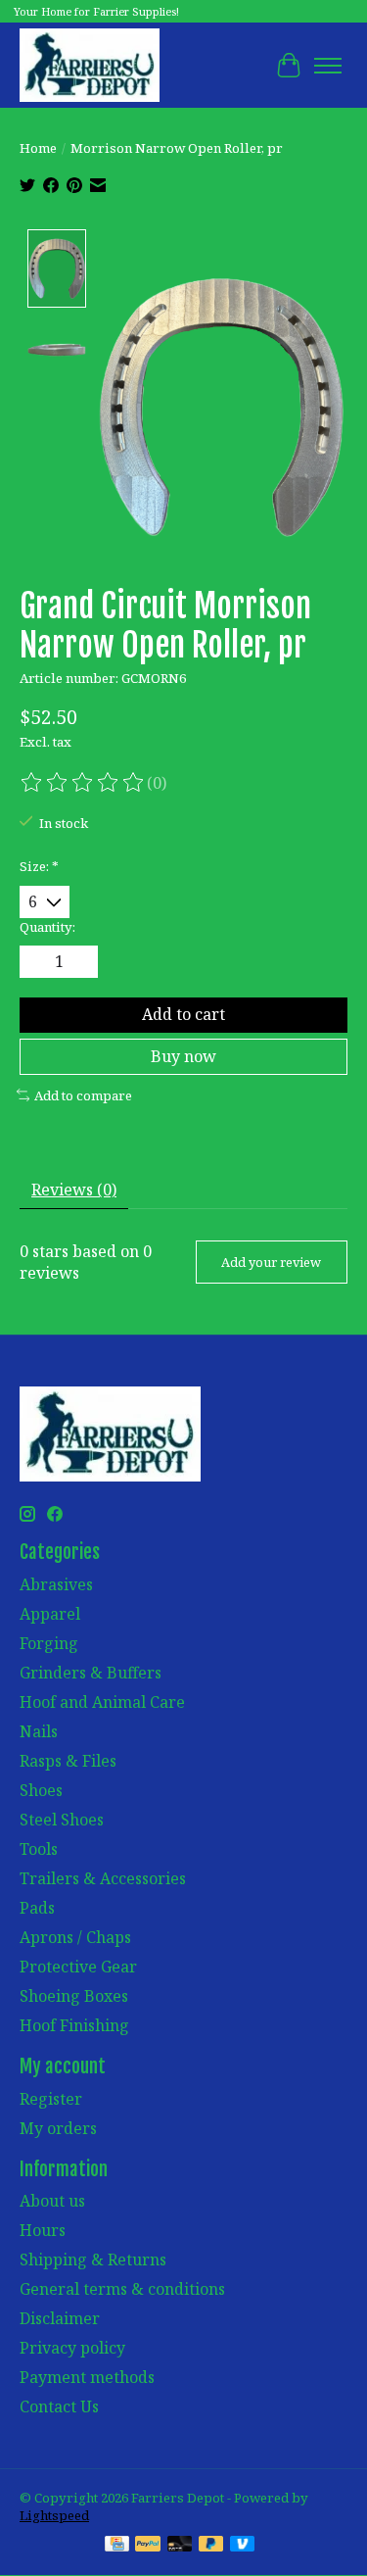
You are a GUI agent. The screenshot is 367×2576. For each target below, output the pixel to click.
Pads (37, 1908)
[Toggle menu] (328, 66)
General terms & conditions (122, 2289)
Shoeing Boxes (74, 1996)
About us (52, 2201)
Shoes (41, 1790)
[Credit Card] (117, 2546)
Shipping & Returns (93, 2260)
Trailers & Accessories (103, 1878)
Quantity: (47, 927)
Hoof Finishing (74, 2025)
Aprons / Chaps (75, 1937)
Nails (39, 1731)
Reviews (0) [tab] (74, 1190)
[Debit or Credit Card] (180, 2546)
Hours (43, 2230)
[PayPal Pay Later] (211, 2546)
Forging (49, 1643)
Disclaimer (60, 2318)
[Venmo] (243, 2546)
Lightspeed (54, 2515)
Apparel (50, 1614)
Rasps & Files (68, 1761)
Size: (39, 866)
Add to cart (183, 1014)
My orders (58, 2128)
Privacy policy (72, 2348)
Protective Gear (78, 1967)
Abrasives (56, 1584)
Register (51, 2099)
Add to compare (83, 1095)
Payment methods (87, 2377)
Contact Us (59, 2406)
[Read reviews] (83, 783)
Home (38, 148)
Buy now (183, 1056)
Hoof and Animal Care (102, 1702)
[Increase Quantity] (79, 962)
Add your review (271, 1262)
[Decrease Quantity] (38, 962)
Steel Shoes (62, 1820)
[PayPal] (148, 2546)
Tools (39, 1849)
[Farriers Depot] (90, 65)
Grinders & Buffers (91, 1673)
